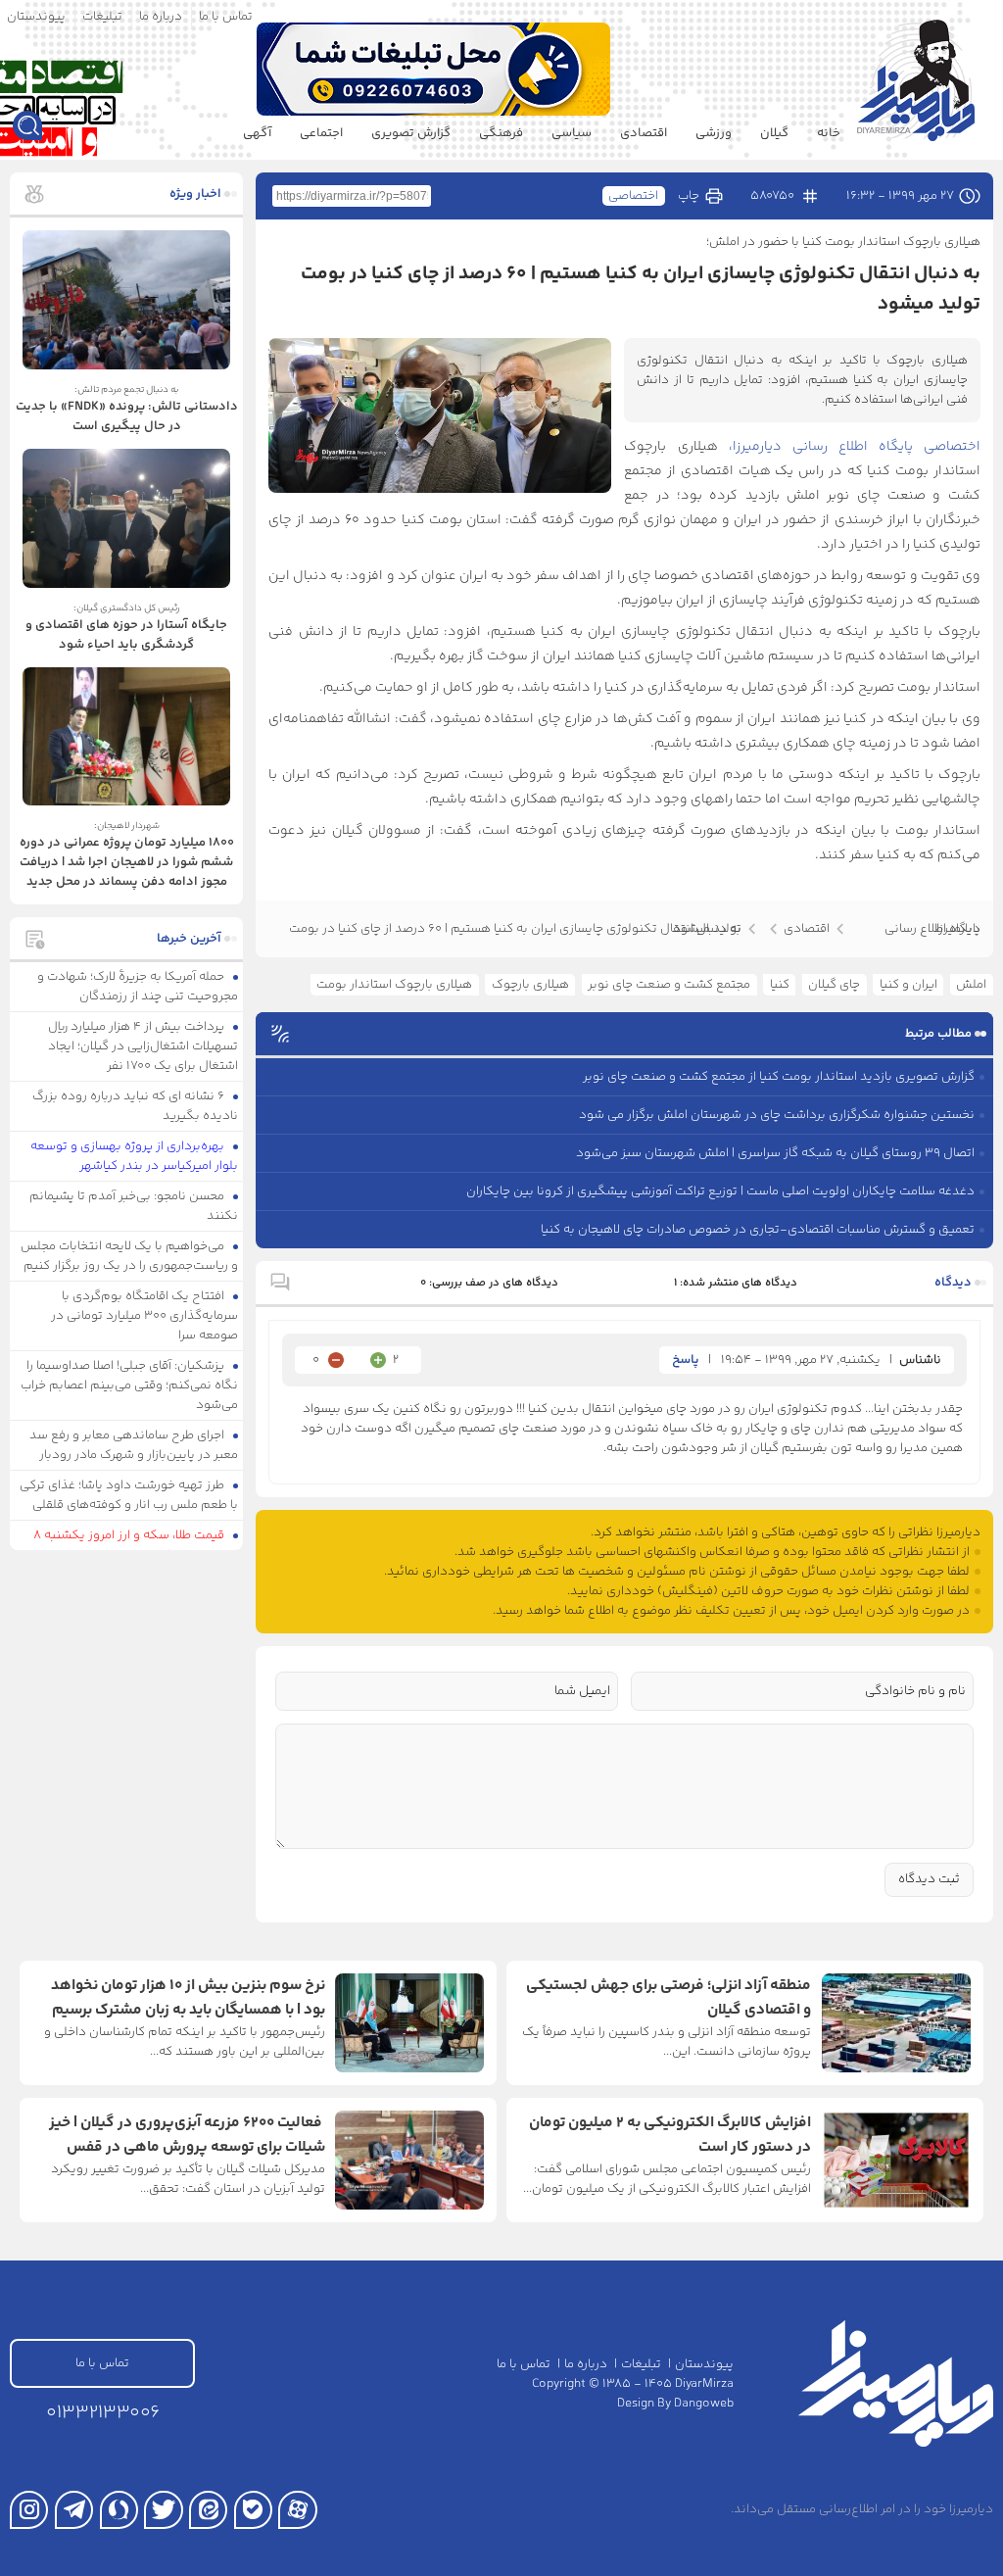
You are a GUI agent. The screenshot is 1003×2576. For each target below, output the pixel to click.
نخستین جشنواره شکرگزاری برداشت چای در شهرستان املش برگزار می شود (777, 1115)
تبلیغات (102, 17)
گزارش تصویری (411, 133)
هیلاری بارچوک (530, 985)
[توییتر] (163, 2510)
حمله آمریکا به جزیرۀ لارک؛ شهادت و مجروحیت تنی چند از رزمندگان (138, 987)
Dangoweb (704, 2404)
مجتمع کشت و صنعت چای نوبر (669, 985)
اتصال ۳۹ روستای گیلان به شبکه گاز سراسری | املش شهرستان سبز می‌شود (775, 1153)
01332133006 (103, 2413)
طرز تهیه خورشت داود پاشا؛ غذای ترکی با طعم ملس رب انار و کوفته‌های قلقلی (129, 1495)
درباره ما (161, 17)
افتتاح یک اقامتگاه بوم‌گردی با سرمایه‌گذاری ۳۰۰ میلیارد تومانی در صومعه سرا (144, 1316)
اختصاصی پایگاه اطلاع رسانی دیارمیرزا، (849, 447)
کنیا (780, 985)
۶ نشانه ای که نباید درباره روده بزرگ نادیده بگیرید (136, 1106)
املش (971, 985)
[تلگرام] (74, 2510)
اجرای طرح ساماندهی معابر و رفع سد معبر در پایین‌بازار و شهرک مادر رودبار (134, 1445)
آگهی (257, 133)
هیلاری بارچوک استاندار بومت (394, 985)
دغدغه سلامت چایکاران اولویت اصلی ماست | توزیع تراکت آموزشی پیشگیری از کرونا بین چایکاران (720, 1191)
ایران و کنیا (908, 985)
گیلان (774, 133)
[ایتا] (208, 2510)
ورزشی (714, 133)
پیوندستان (36, 17)
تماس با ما (226, 17)
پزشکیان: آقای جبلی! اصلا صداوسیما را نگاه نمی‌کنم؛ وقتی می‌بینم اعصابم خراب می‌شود (129, 1385)
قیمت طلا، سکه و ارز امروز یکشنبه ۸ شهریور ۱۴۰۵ (136, 1545)
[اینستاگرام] (29, 2510)
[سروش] (119, 2510)
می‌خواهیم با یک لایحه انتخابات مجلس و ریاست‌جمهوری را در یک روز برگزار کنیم (130, 1256)
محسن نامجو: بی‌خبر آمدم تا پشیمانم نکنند (134, 1206)
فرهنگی (501, 133)
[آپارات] (297, 2510)
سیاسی (572, 133)
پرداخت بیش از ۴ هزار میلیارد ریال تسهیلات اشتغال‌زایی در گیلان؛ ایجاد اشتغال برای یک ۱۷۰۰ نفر (143, 1046)
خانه (829, 133)
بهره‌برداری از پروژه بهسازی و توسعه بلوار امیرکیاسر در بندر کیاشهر (135, 1156)
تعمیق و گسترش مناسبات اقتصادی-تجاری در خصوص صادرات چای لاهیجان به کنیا (758, 1230)
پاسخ (686, 1360)
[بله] (253, 2510)
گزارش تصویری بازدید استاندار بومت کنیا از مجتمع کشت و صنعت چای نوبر (779, 1077)
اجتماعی (321, 133)
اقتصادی (644, 133)
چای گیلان (834, 985)
